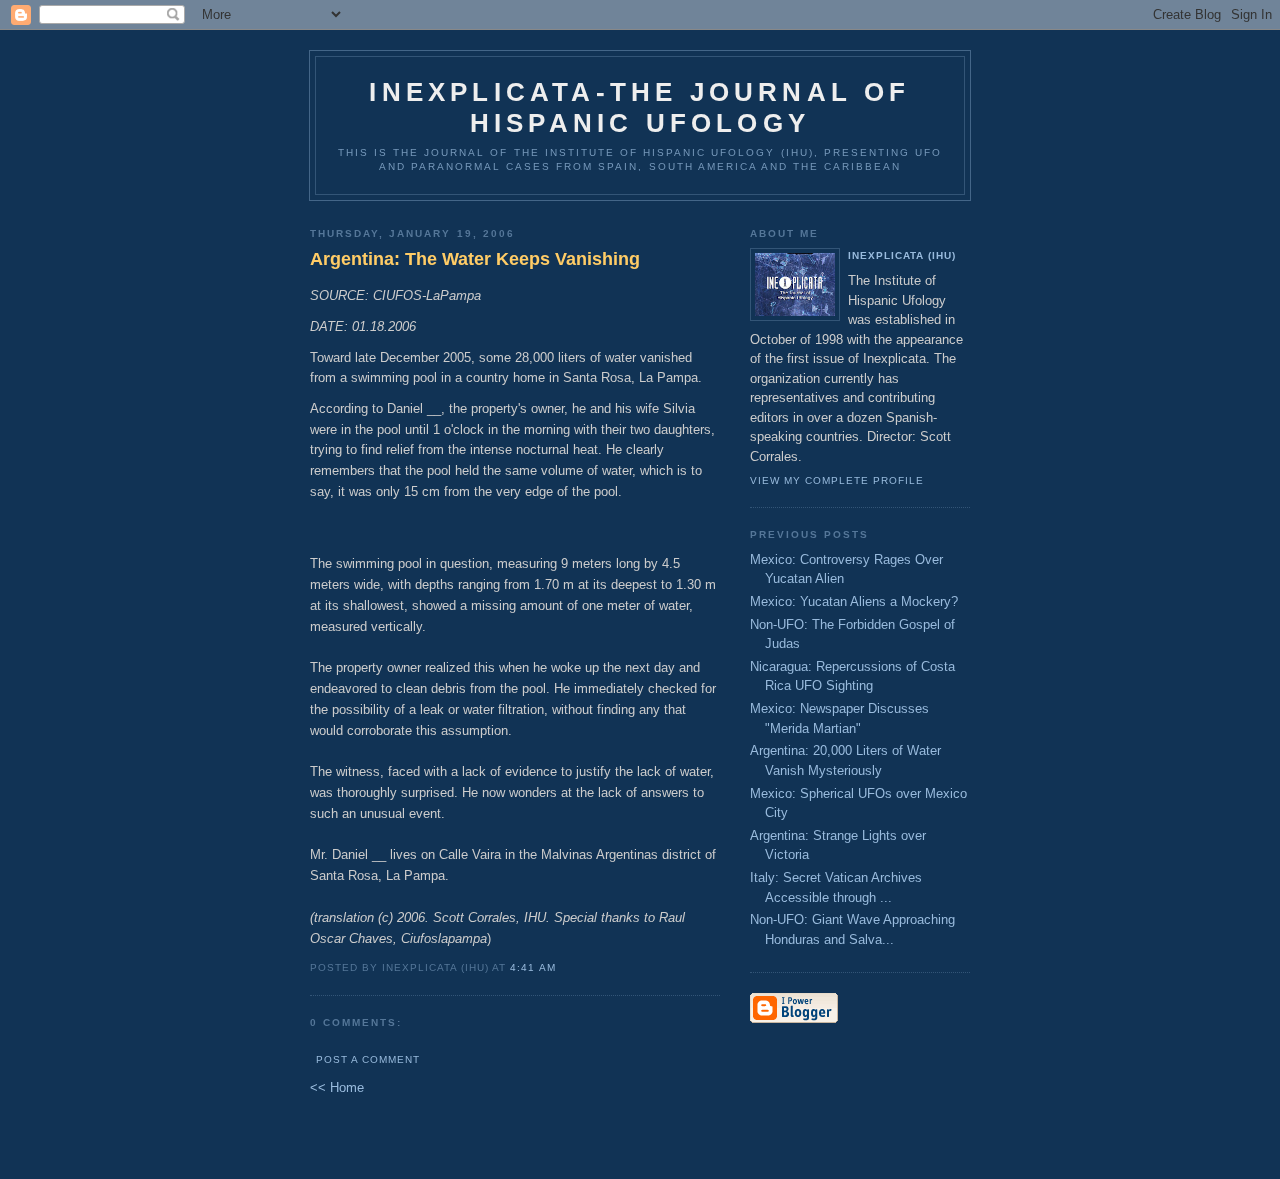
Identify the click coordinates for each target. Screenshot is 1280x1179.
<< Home (337, 1087)
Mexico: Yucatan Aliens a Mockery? (854, 601)
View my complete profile (837, 480)
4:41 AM (532, 967)
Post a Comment (368, 1059)
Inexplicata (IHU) (902, 255)
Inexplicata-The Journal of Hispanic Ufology (639, 107)
